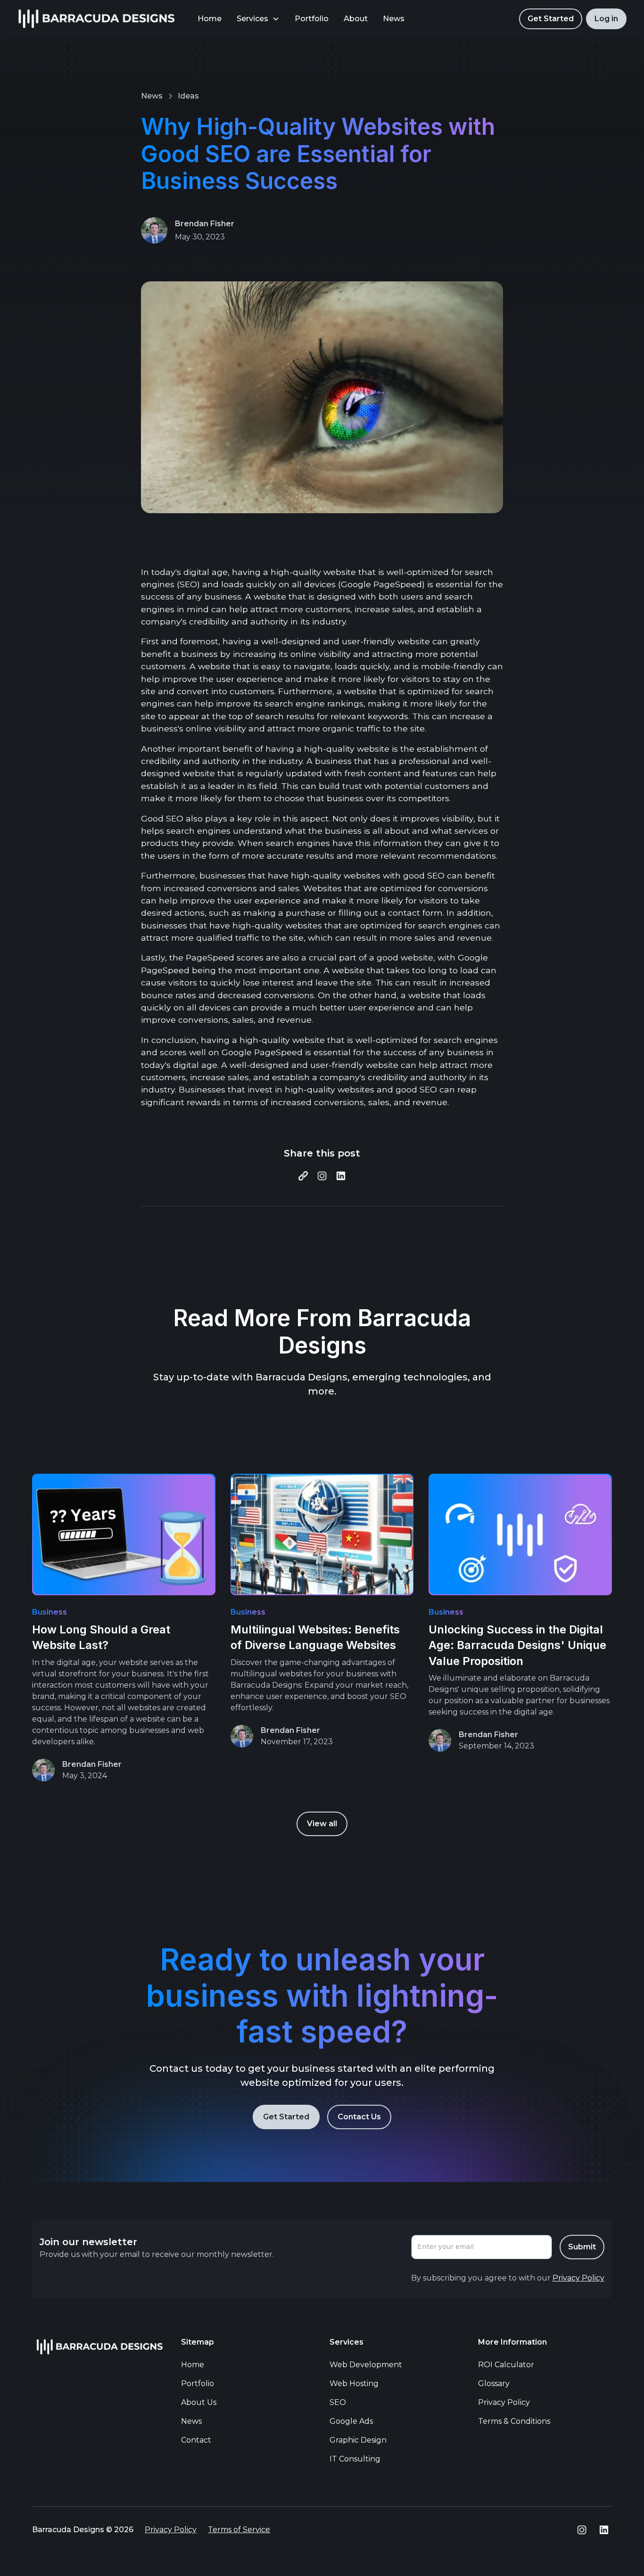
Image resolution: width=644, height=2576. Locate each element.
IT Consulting (355, 2459)
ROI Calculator (506, 2365)
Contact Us (359, 2117)
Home (210, 19)
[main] (96, 19)
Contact (196, 2440)
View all (322, 1824)
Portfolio (312, 19)
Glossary (494, 2383)
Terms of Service (239, 2530)
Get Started (551, 19)
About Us (199, 2402)
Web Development (366, 2365)
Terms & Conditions (514, 2421)
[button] (258, 19)
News (394, 19)
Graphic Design (358, 2440)
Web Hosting (354, 2383)
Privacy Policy (504, 2402)
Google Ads (351, 2421)
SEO (338, 2402)
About (356, 19)
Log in (606, 19)
